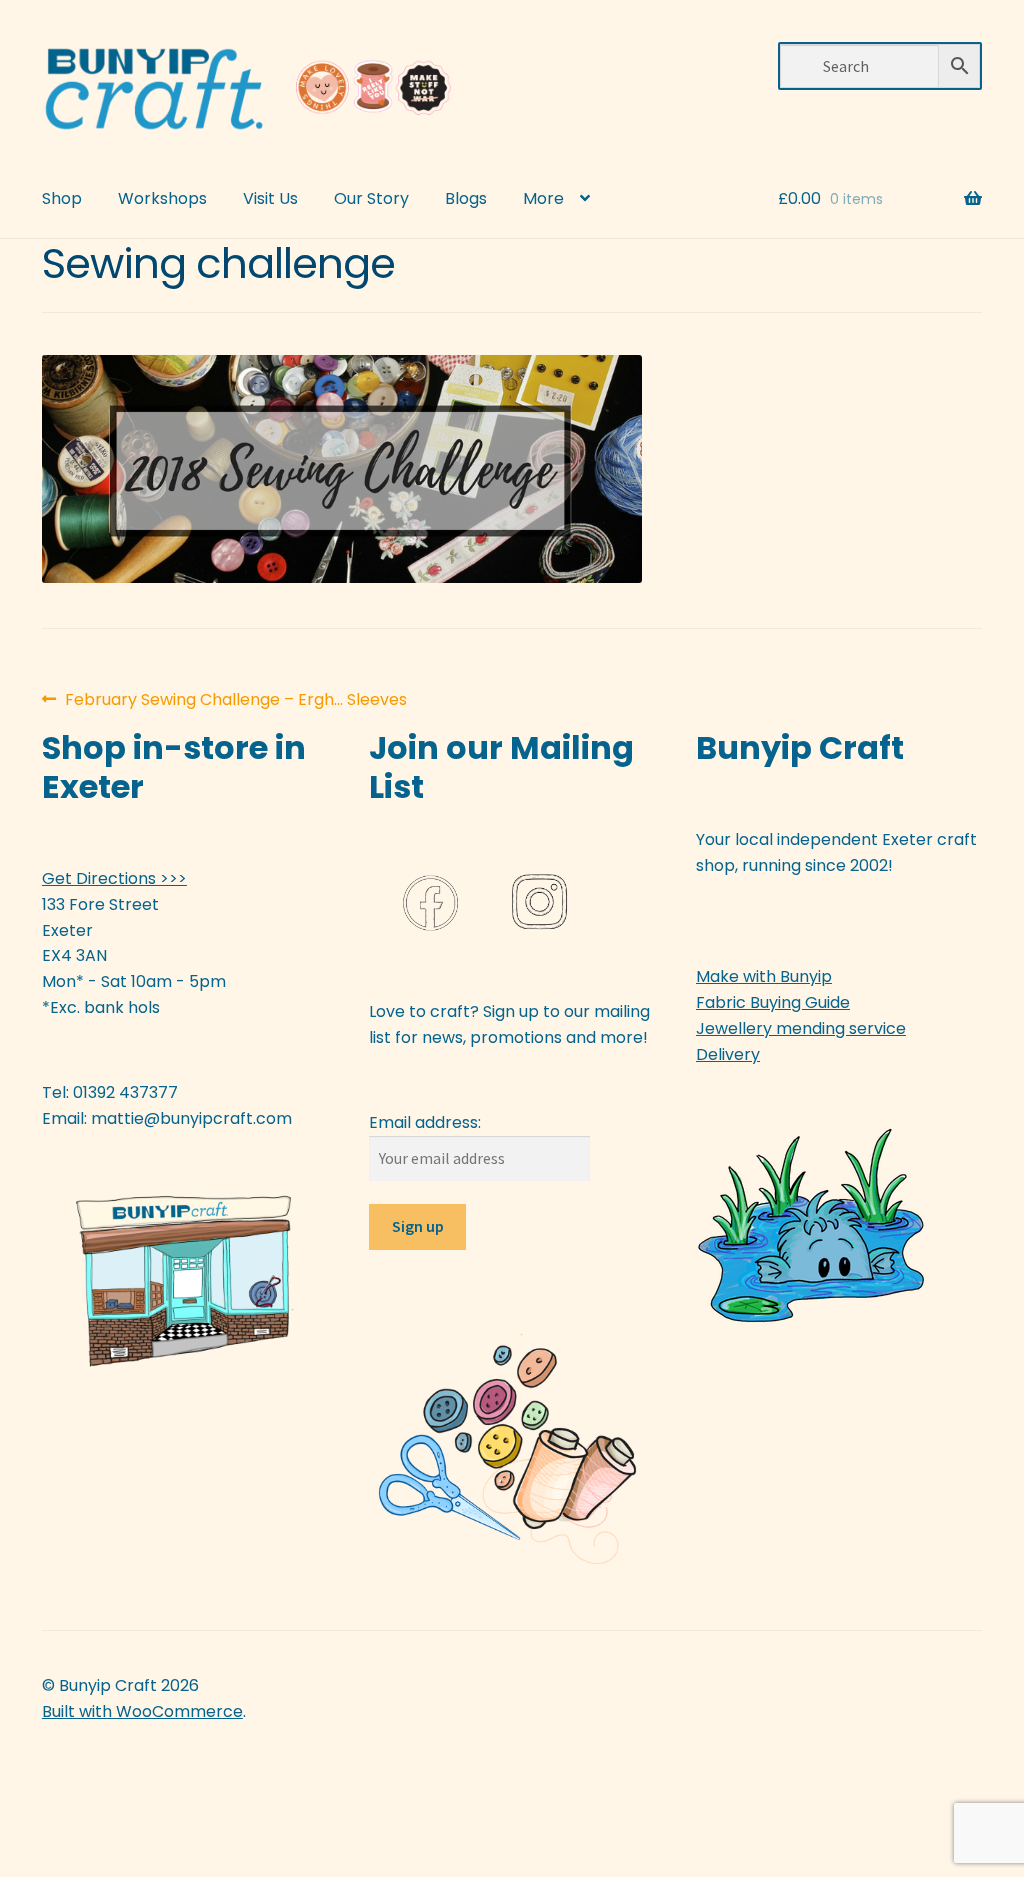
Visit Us (270, 198)
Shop (62, 198)
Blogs (466, 198)
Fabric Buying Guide (773, 1002)
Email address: (425, 1122)
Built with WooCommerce (142, 1711)
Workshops (162, 198)
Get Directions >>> (114, 878)
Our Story (371, 198)
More (543, 198)
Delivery (728, 1054)
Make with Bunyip (764, 976)
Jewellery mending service (801, 1028)
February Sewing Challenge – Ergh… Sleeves (235, 700)
